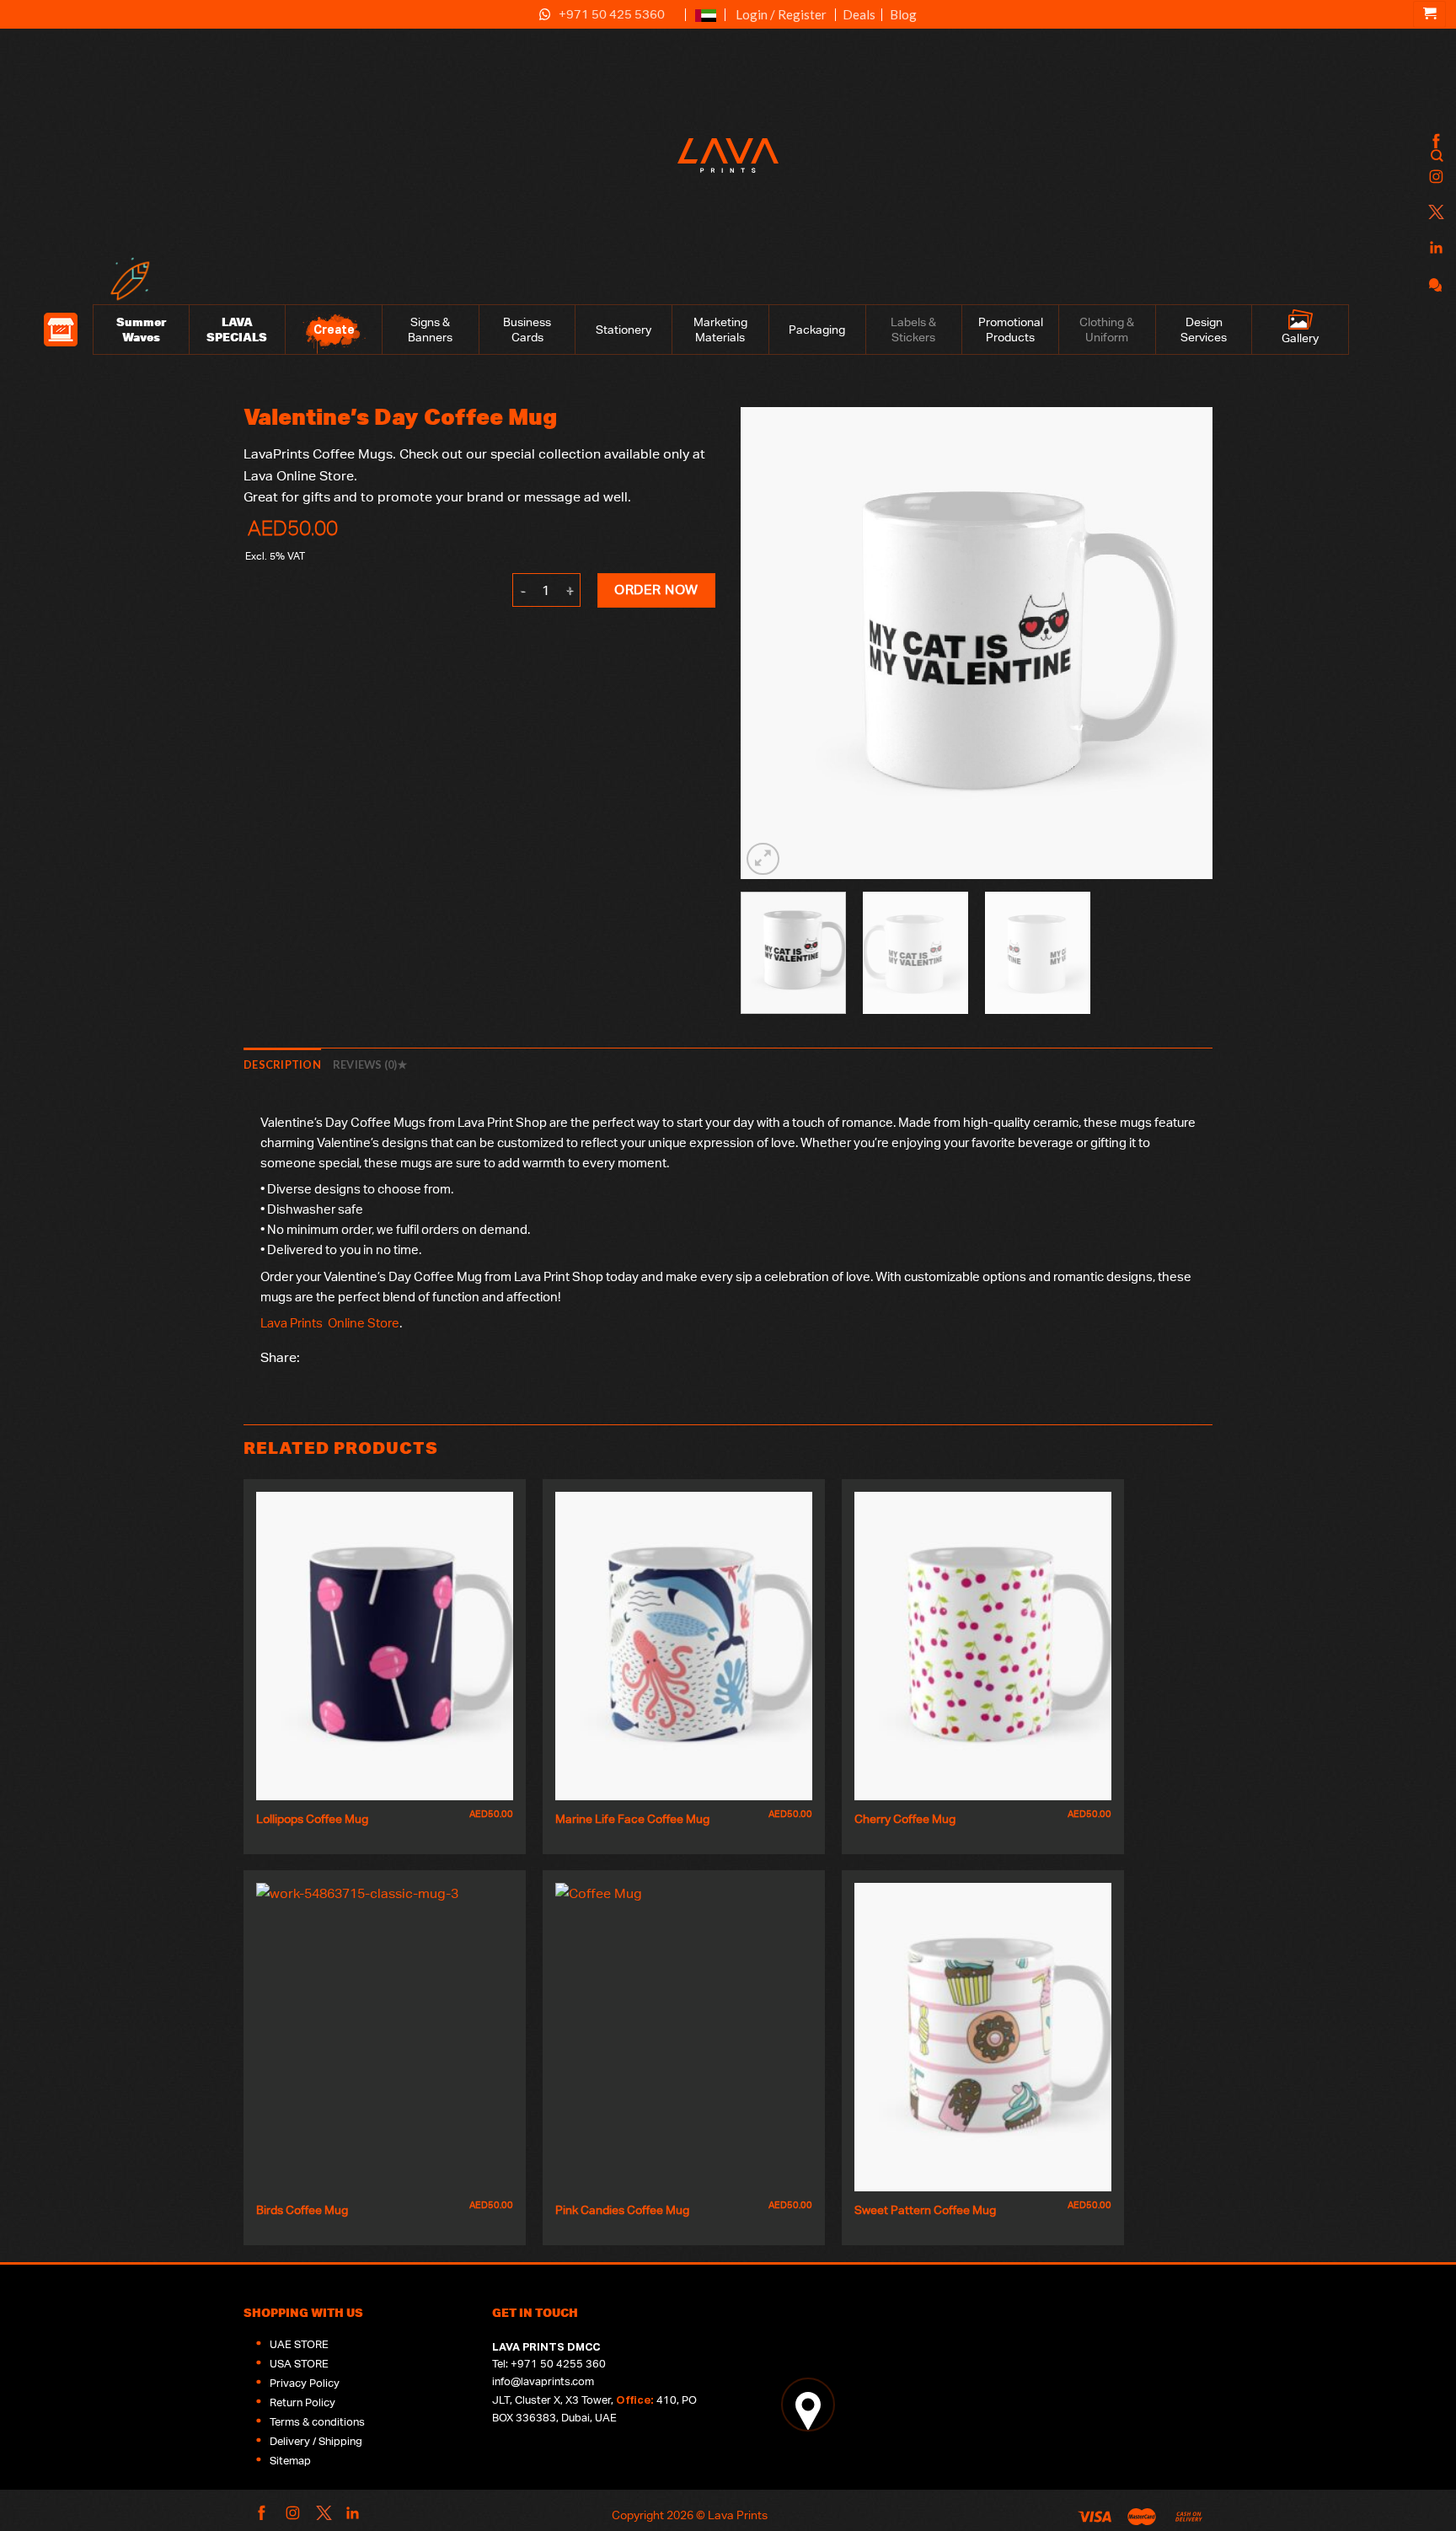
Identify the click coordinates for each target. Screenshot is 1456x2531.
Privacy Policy (305, 2383)
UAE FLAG (706, 22)
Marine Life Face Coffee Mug (632, 1818)
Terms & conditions (317, 2422)
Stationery (624, 330)
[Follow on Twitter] (1434, 213)
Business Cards (527, 330)
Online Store (364, 1323)
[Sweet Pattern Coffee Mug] (983, 2037)
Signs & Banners (430, 330)
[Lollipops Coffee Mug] (385, 1646)
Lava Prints (292, 1323)
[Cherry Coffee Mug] (983, 1646)
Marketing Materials (720, 330)
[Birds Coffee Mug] (385, 2037)
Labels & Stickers (913, 330)
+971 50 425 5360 (612, 14)
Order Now (656, 590)
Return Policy (302, 2402)
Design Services (1204, 330)
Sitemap (290, 2461)
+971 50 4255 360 (558, 2364)
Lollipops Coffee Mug (312, 1818)
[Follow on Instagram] (1434, 177)
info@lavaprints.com (543, 2381)
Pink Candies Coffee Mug (622, 2209)
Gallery (1300, 338)
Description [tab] (282, 1064)
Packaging (817, 330)
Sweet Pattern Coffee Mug (925, 2209)
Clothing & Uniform (1107, 330)
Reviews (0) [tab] (365, 1064)
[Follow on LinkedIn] (1434, 248)
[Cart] (1429, 14)
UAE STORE (299, 2344)
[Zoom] (763, 859)
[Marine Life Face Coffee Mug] (684, 1646)
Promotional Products (1011, 330)
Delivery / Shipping (316, 2441)
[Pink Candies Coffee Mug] (684, 2037)
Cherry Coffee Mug (905, 1818)
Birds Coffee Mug (302, 2209)
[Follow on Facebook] (1434, 142)
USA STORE (299, 2364)
